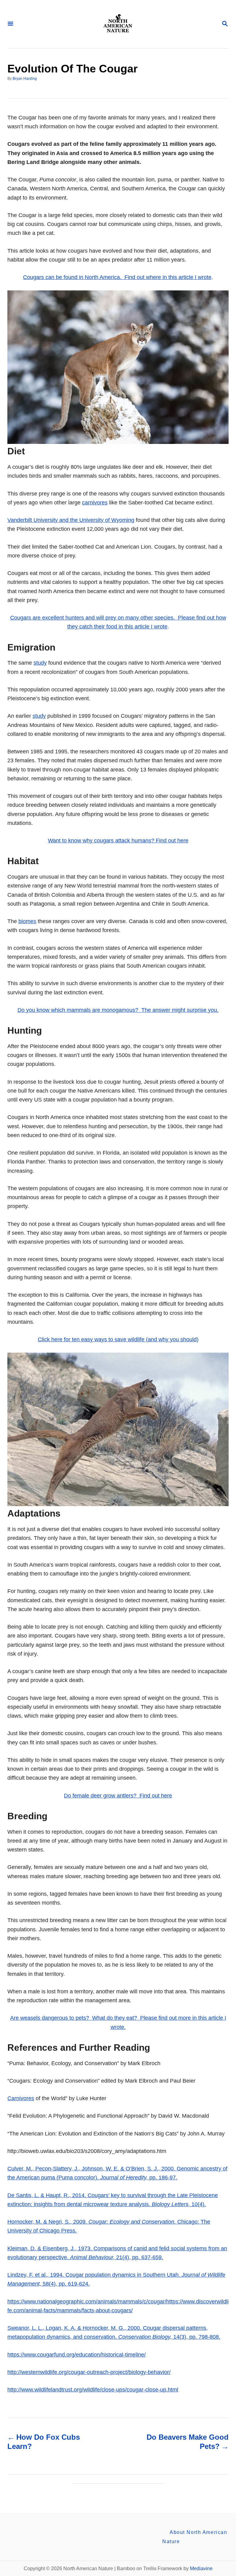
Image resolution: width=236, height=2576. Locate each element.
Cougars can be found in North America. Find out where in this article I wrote (117, 277)
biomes (27, 921)
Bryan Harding (25, 79)
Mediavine (201, 2568)
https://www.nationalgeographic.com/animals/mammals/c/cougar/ (87, 2302)
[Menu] (10, 24)
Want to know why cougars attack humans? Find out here (118, 841)
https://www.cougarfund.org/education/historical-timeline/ (77, 2355)
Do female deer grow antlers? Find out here (118, 1796)
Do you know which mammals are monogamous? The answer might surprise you (117, 1010)
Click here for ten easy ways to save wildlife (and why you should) (118, 1339)
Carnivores (21, 2098)
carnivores (95, 503)
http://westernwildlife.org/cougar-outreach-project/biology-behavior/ (89, 2372)
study (40, 663)
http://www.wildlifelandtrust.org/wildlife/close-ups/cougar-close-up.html (93, 2390)
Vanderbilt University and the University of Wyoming (71, 520)
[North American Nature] (117, 24)
